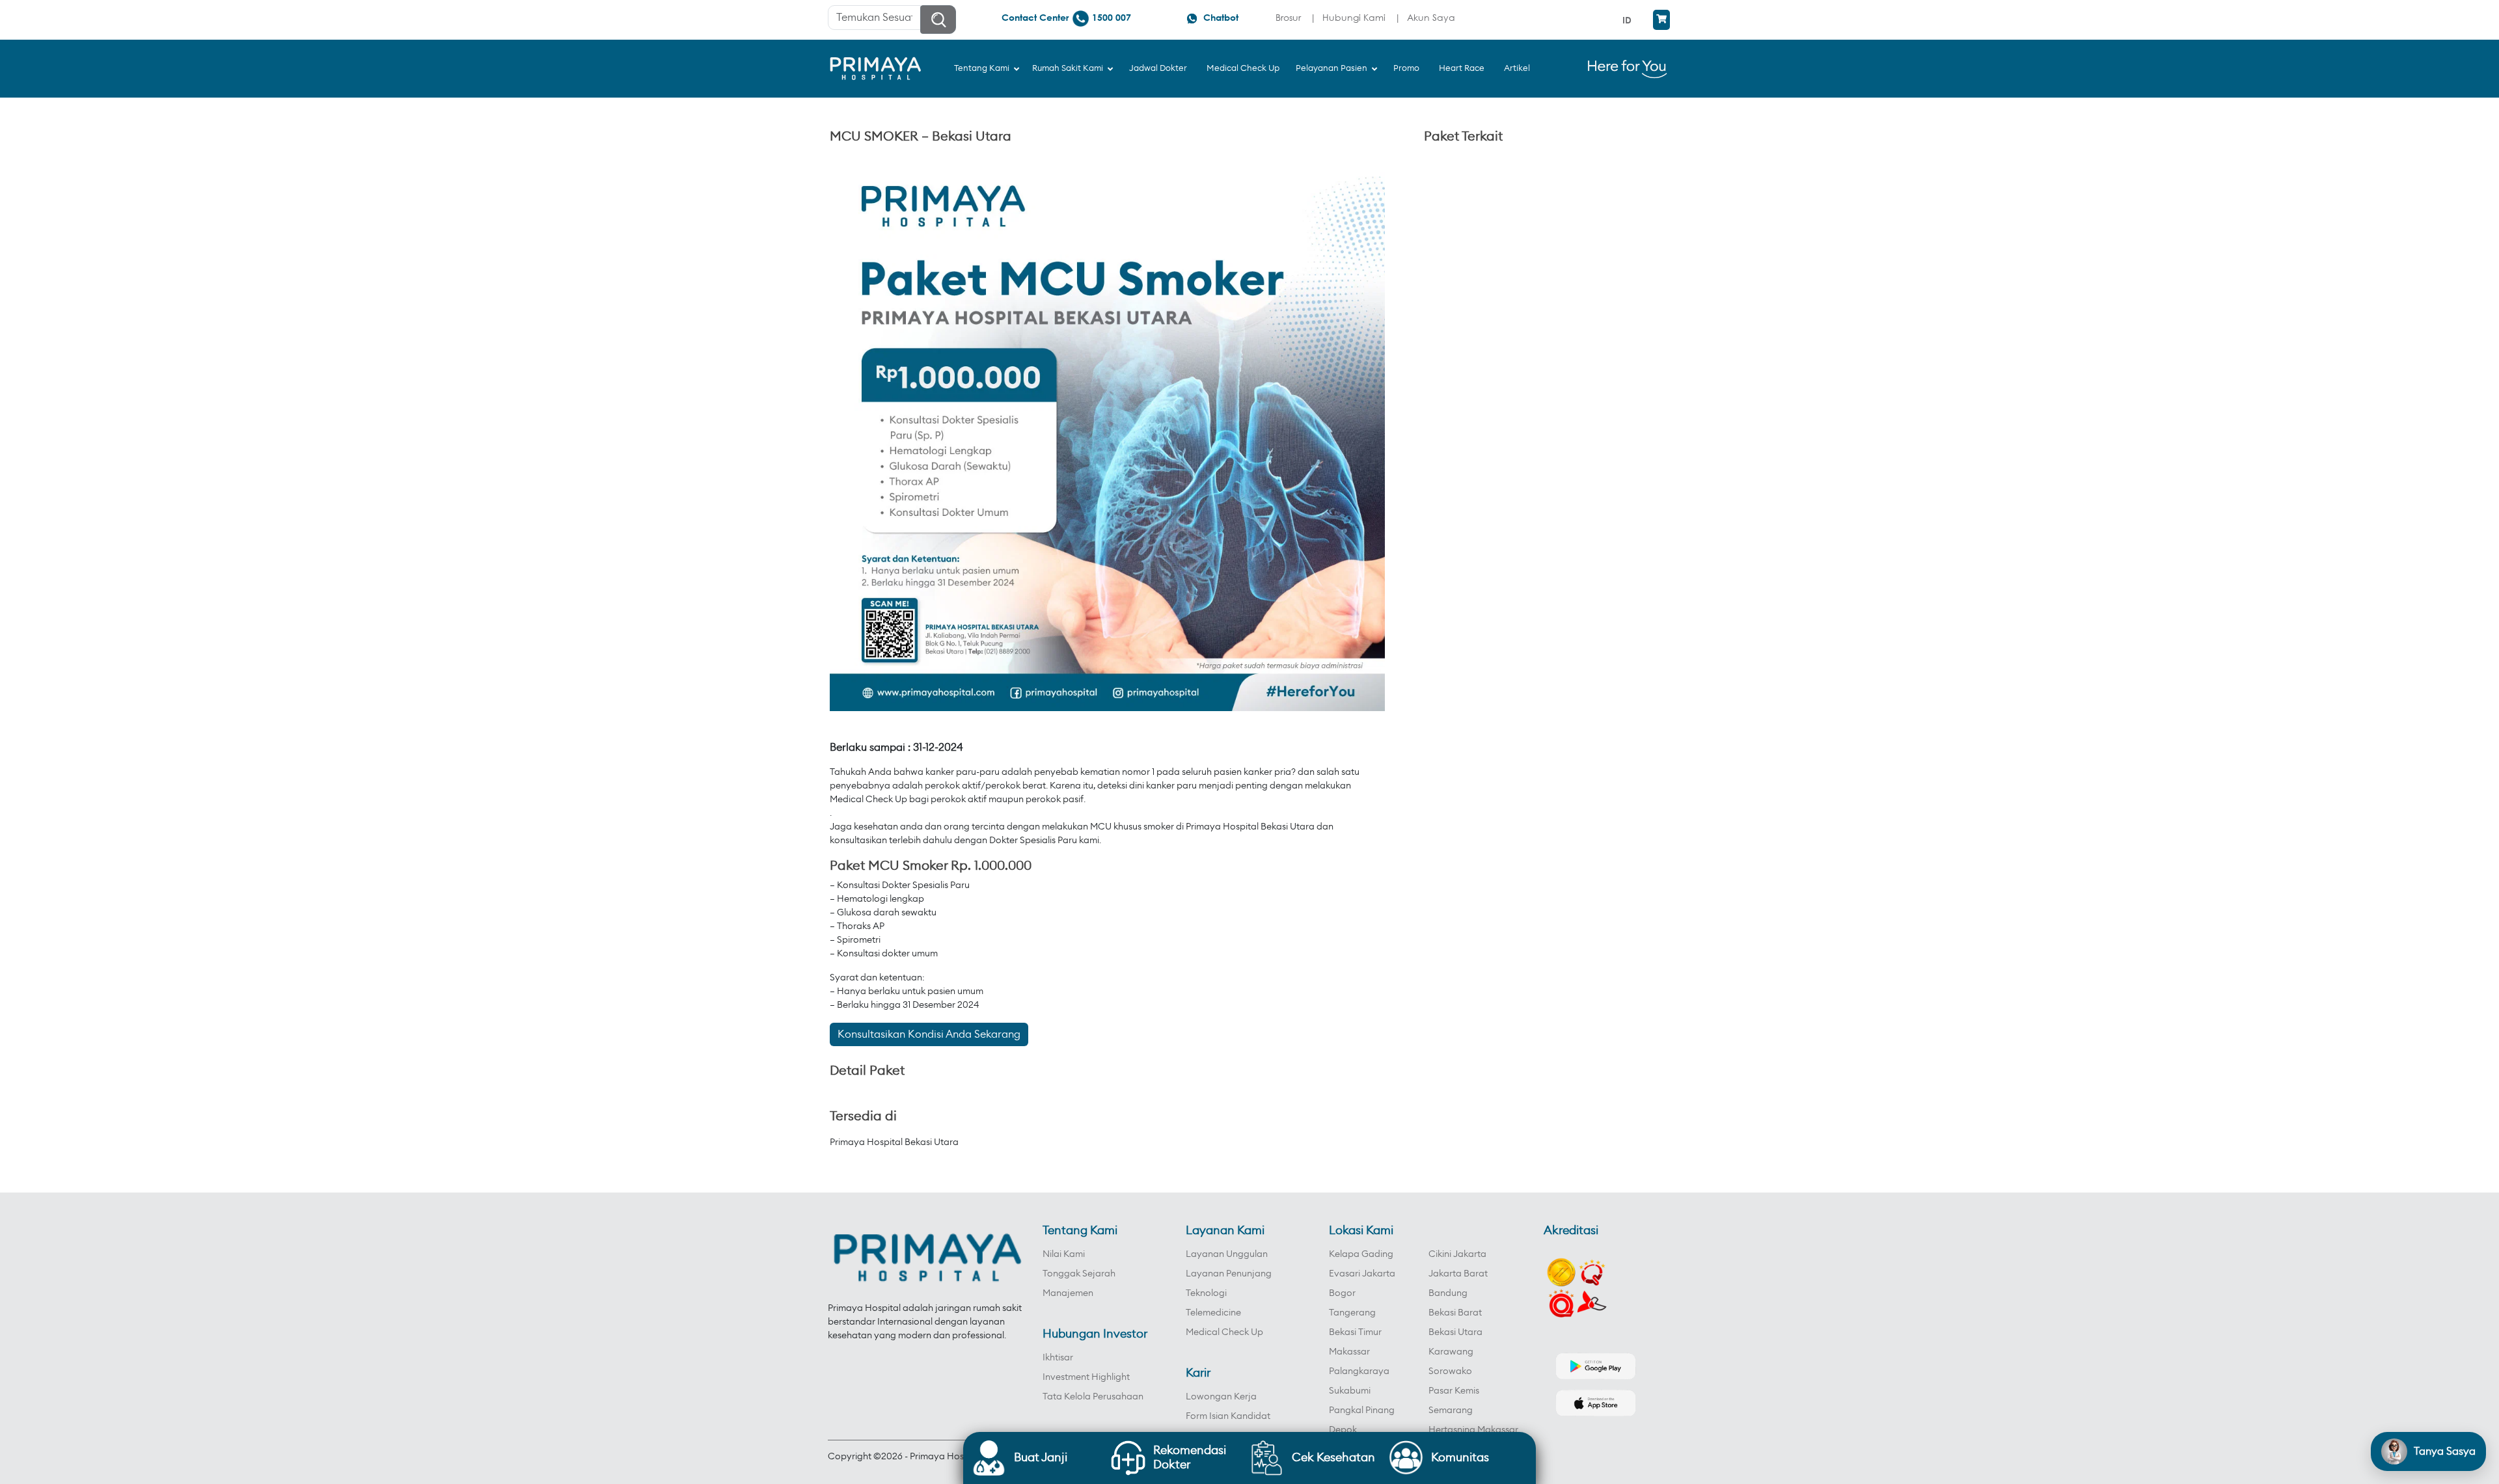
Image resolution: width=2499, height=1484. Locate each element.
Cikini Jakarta (1457, 1254)
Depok (1343, 1430)
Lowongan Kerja (1221, 1397)
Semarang (1451, 1410)
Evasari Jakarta (1362, 1274)
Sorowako (1450, 1371)
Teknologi (1206, 1293)
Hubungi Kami (1354, 17)
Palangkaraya (1359, 1371)
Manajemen (1068, 1293)
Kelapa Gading (1361, 1254)
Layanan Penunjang (1229, 1274)
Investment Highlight (1086, 1377)
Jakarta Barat (1458, 1274)
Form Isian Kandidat (1228, 1416)
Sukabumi (1350, 1391)
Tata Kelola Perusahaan (1093, 1397)
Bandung (1448, 1293)
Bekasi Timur (1355, 1332)
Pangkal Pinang (1362, 1410)
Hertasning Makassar (1473, 1430)
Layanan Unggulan (1227, 1254)
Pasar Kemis (1454, 1391)
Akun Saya (1431, 17)
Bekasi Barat (1455, 1313)
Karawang (1451, 1352)
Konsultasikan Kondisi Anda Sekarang (929, 1034)
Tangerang (1352, 1313)
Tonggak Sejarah (1079, 1274)
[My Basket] (1661, 20)
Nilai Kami (1064, 1254)
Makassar (1349, 1352)
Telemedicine (1213, 1313)
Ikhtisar (1058, 1358)
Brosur (1288, 17)
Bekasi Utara (1455, 1332)
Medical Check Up (1224, 1332)
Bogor (1342, 1293)
